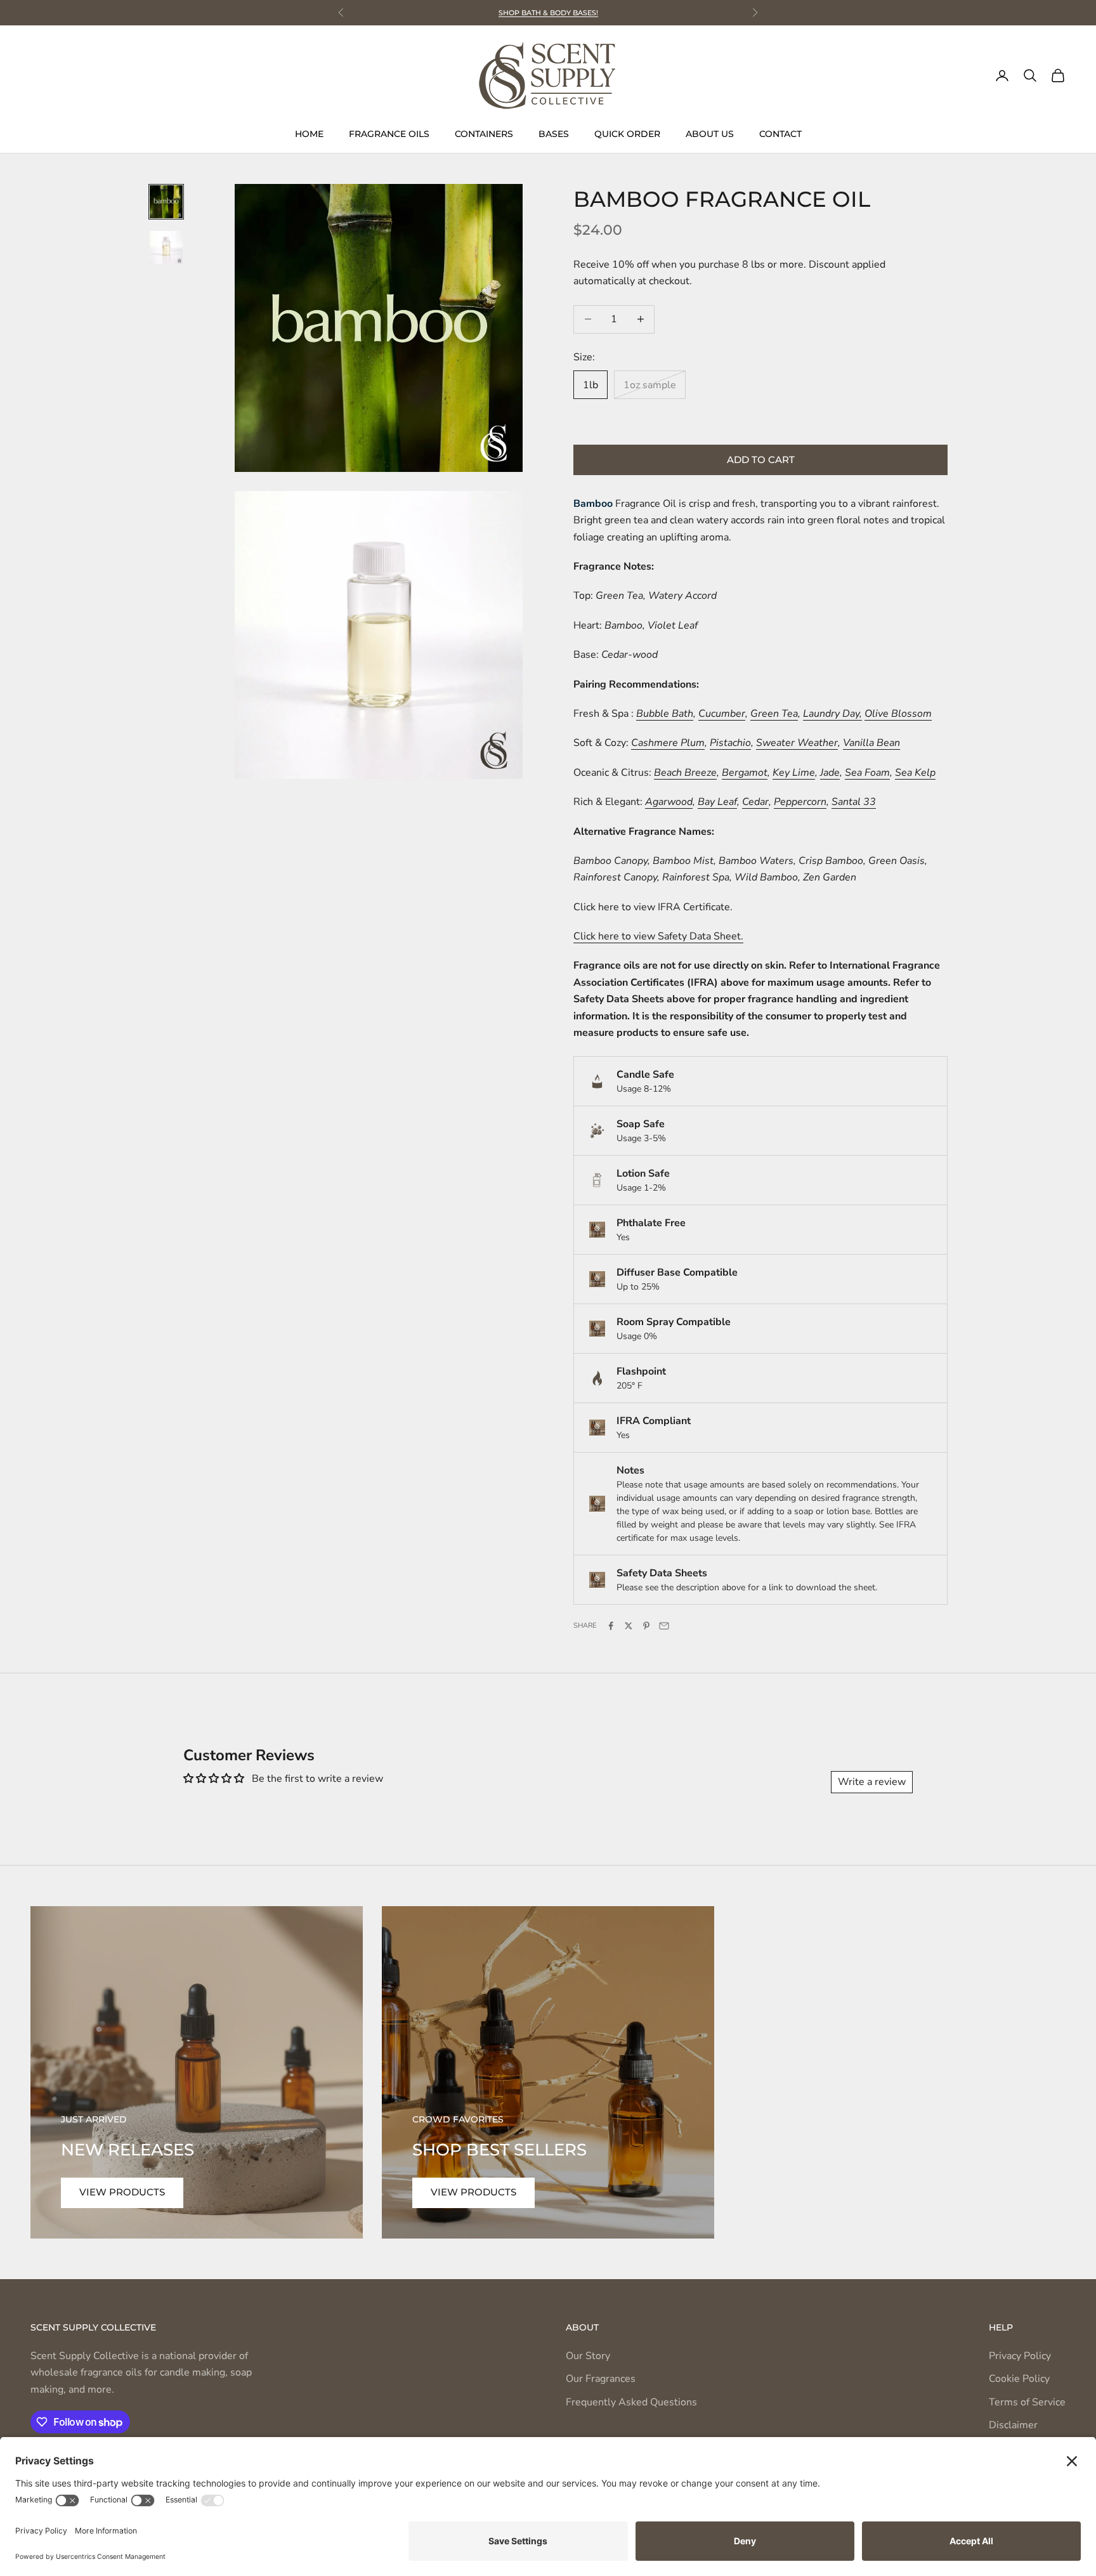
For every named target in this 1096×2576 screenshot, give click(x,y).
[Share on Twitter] (629, 1626)
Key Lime (794, 773)
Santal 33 (854, 802)
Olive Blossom (898, 714)
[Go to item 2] (166, 247)
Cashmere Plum (668, 743)
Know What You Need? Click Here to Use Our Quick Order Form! (548, 13)
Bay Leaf (717, 802)
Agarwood (669, 802)
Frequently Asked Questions (631, 2402)
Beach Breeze (685, 773)
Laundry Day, (832, 714)
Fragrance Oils (389, 134)
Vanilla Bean (871, 743)
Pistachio (730, 743)
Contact (780, 134)
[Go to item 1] (166, 202)
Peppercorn (800, 802)
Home (309, 134)
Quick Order (627, 134)
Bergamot (745, 773)
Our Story (588, 2356)
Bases (554, 134)
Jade (830, 773)
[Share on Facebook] (611, 1626)
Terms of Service (1027, 2402)
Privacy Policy (1020, 2356)
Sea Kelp (915, 773)
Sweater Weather (797, 743)
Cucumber (722, 714)
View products (122, 2192)
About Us (710, 134)
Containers (484, 134)
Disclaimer (1013, 2425)
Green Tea (774, 714)
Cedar (755, 802)
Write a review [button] (872, 1782)
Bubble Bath (665, 714)
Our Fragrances (601, 2379)
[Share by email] (664, 1626)
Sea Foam (867, 773)
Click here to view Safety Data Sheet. (658, 936)
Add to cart (761, 460)
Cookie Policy (1019, 2379)
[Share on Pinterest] (646, 1626)
